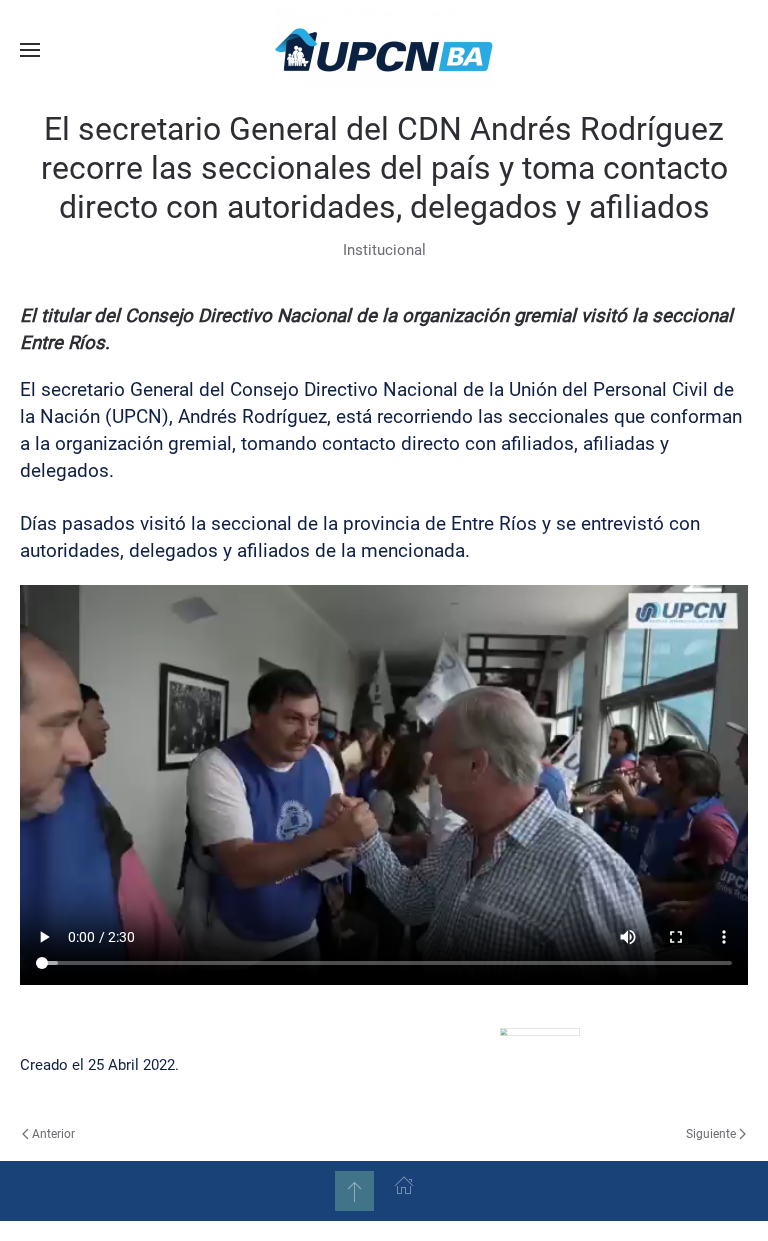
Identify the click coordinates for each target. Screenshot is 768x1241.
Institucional (384, 250)
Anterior (53, 1134)
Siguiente (711, 1134)
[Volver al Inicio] (384, 50)
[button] (30, 50)
